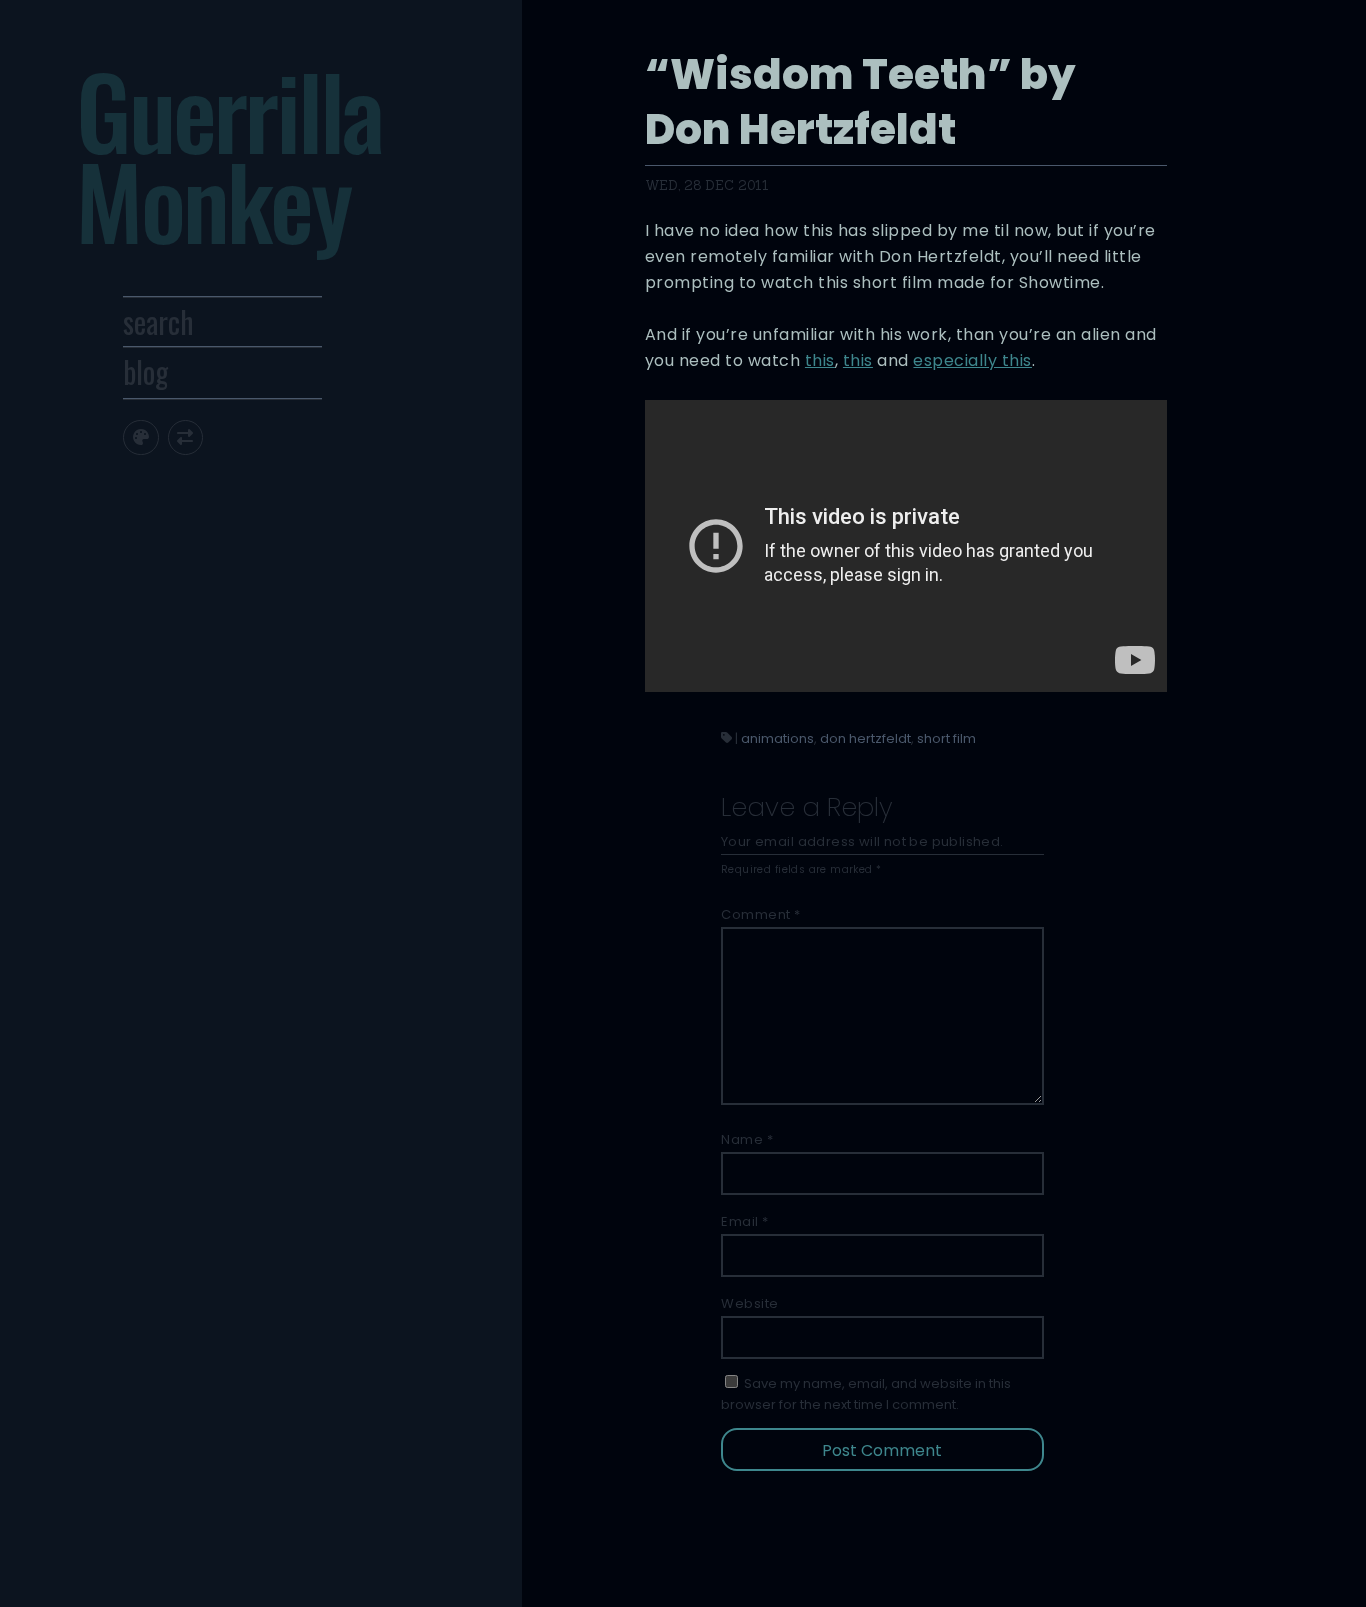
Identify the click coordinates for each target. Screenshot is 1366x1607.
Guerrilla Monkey (229, 154)
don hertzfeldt (865, 738)
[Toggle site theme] (140, 437)
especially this (972, 360)
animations (777, 738)
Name (747, 1139)
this (820, 360)
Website (750, 1303)
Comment (761, 914)
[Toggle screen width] (185, 437)
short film (946, 738)
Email (745, 1221)
